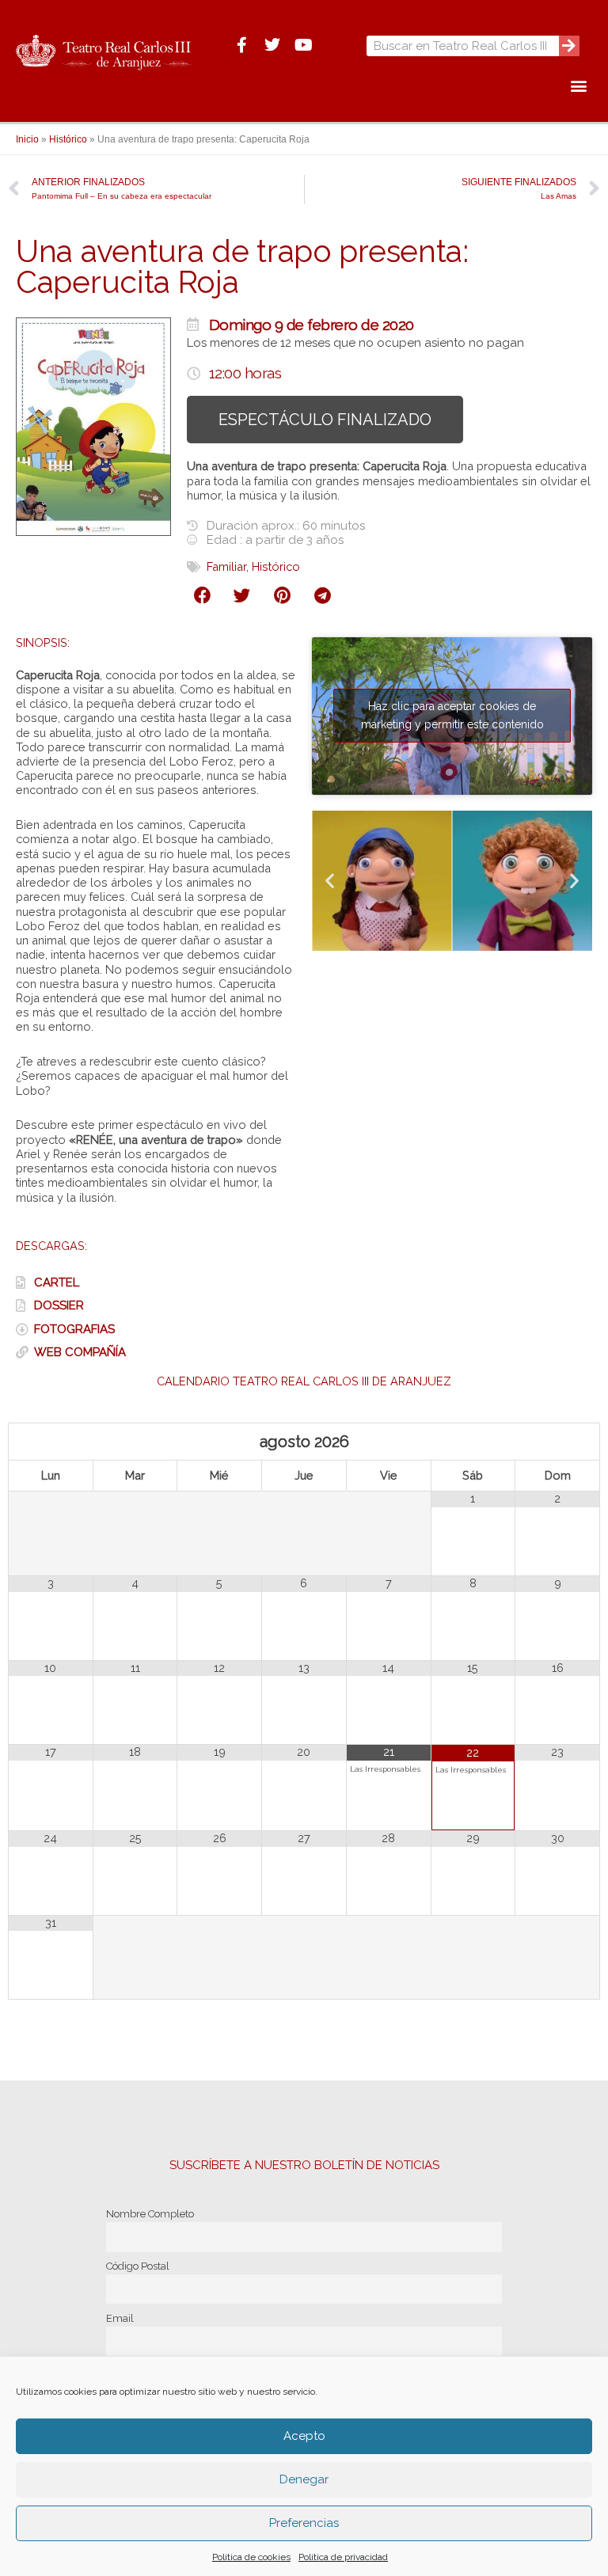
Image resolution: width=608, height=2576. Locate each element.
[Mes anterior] (51, 1442)
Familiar (226, 566)
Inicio (27, 139)
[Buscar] (569, 46)
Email (120, 2318)
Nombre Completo (150, 2214)
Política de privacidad (343, 2557)
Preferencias (304, 2523)
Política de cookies (251, 2557)
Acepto (304, 2436)
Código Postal (138, 2266)
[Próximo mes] (557, 1442)
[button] (579, 85)
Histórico (68, 139)
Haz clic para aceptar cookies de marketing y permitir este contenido (452, 715)
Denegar (304, 2479)
